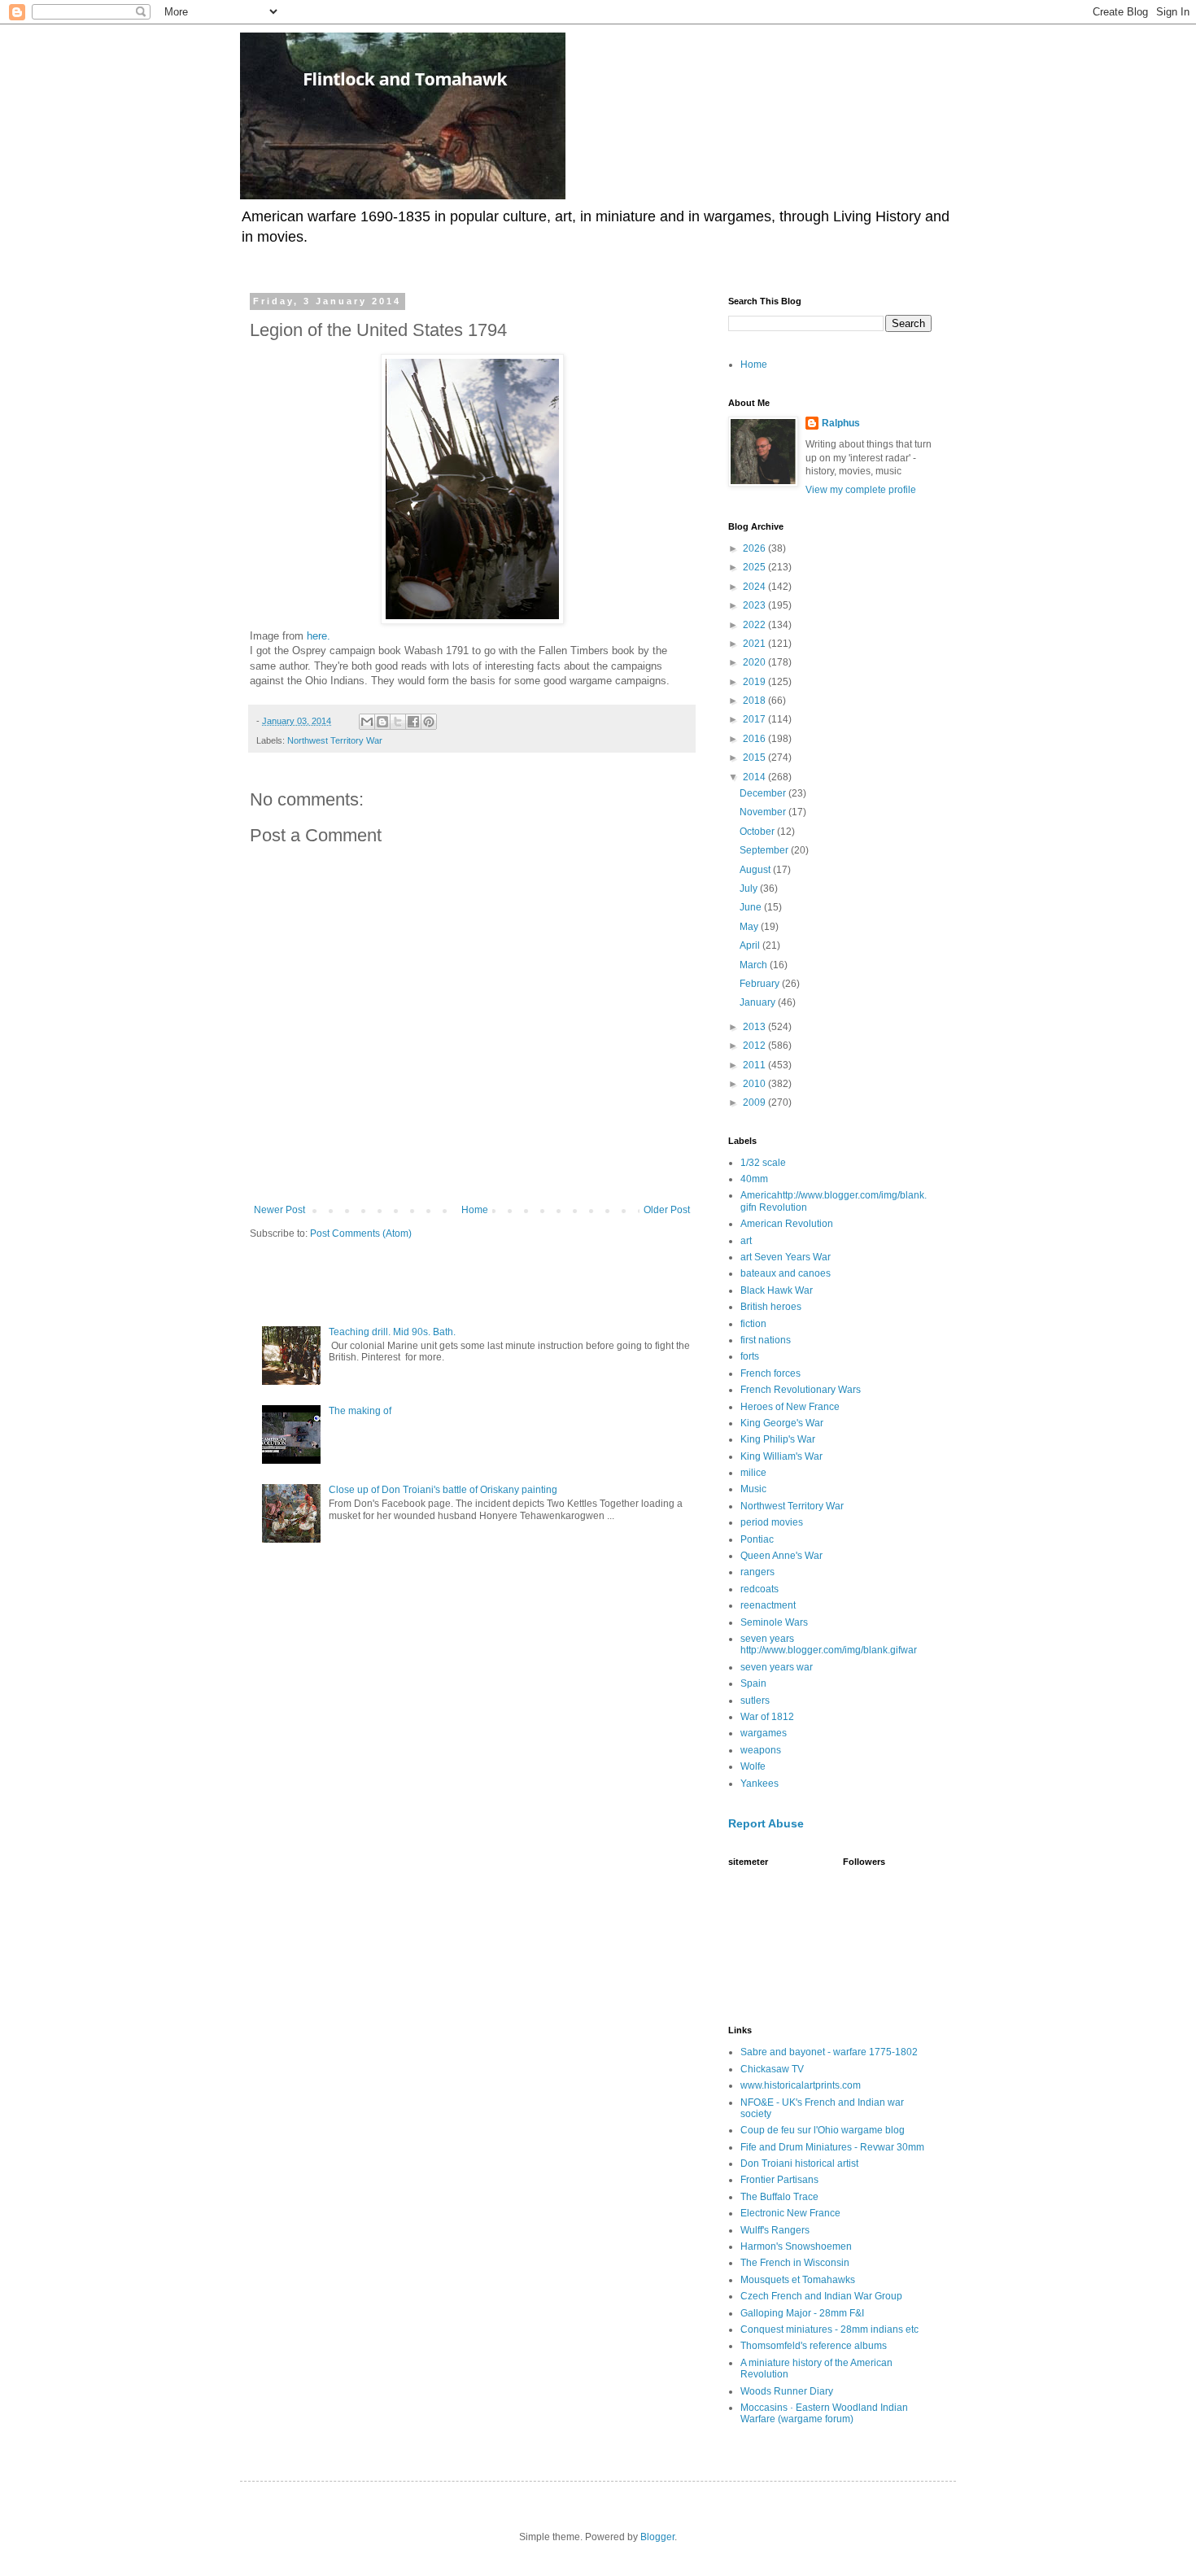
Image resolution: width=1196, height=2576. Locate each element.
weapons (761, 1750)
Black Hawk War (777, 1290)
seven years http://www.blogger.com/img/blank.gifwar (829, 1644)
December (764, 793)
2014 (755, 777)
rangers (757, 1572)
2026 (755, 548)
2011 (755, 1065)
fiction (753, 1324)
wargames (764, 1733)
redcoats (760, 1589)
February (761, 984)
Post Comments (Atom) (361, 1233)
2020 (755, 662)
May (750, 927)
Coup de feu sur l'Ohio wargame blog (823, 2130)
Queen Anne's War (781, 1556)
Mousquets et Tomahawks (798, 2280)
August (756, 870)
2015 (755, 758)
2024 (755, 587)
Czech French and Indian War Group (821, 2296)
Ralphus (841, 423)
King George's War (782, 1423)
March (755, 965)
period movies (772, 1522)
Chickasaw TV (772, 2069)
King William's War (781, 1456)
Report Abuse (766, 1823)
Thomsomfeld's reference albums (814, 2346)
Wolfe (753, 1766)
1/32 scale (763, 1163)
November (764, 812)
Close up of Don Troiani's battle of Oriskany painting (443, 1490)
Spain (753, 1683)
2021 (755, 644)
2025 (755, 567)
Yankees (760, 1784)
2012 (755, 1046)
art (746, 1241)
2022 (755, 625)
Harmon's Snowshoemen (796, 2246)
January (759, 1002)
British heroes (771, 1307)
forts (750, 1356)
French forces (770, 1373)
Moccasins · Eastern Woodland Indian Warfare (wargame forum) (824, 2413)
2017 (755, 719)
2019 (755, 682)
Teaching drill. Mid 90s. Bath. (392, 1332)
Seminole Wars (774, 1622)
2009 (755, 1102)
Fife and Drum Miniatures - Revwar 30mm (832, 2147)
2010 (755, 1084)
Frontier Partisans (779, 2180)
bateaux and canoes (786, 1273)
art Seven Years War (786, 1257)
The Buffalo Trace (779, 2197)
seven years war (777, 1667)
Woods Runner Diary (787, 2391)
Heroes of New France (790, 1407)
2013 (755, 1027)
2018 (755, 701)
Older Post (667, 1210)
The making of (360, 1411)
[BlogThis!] (382, 722)
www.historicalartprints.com (801, 2085)
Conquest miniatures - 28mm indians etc (829, 2329)
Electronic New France (790, 2213)
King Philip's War (778, 1439)
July (750, 889)
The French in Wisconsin (795, 2263)
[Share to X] (398, 722)
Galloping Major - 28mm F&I (802, 2313)
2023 (755, 605)
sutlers (755, 1701)
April (751, 945)
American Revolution (787, 1224)
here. (319, 636)
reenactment (768, 1605)
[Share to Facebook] (413, 722)
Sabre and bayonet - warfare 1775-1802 (829, 2052)
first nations (766, 1340)
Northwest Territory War (335, 740)
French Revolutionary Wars (801, 1390)
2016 (755, 739)
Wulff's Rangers (775, 2230)
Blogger (657, 2537)
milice (753, 1473)
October (758, 832)
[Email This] (367, 722)
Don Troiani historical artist (799, 2163)
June (752, 907)
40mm (754, 1179)
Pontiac (757, 1539)
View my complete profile (861, 490)
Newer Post (279, 1210)
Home (475, 1210)
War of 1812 (767, 1717)
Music (753, 1489)
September (765, 850)
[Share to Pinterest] (429, 722)
